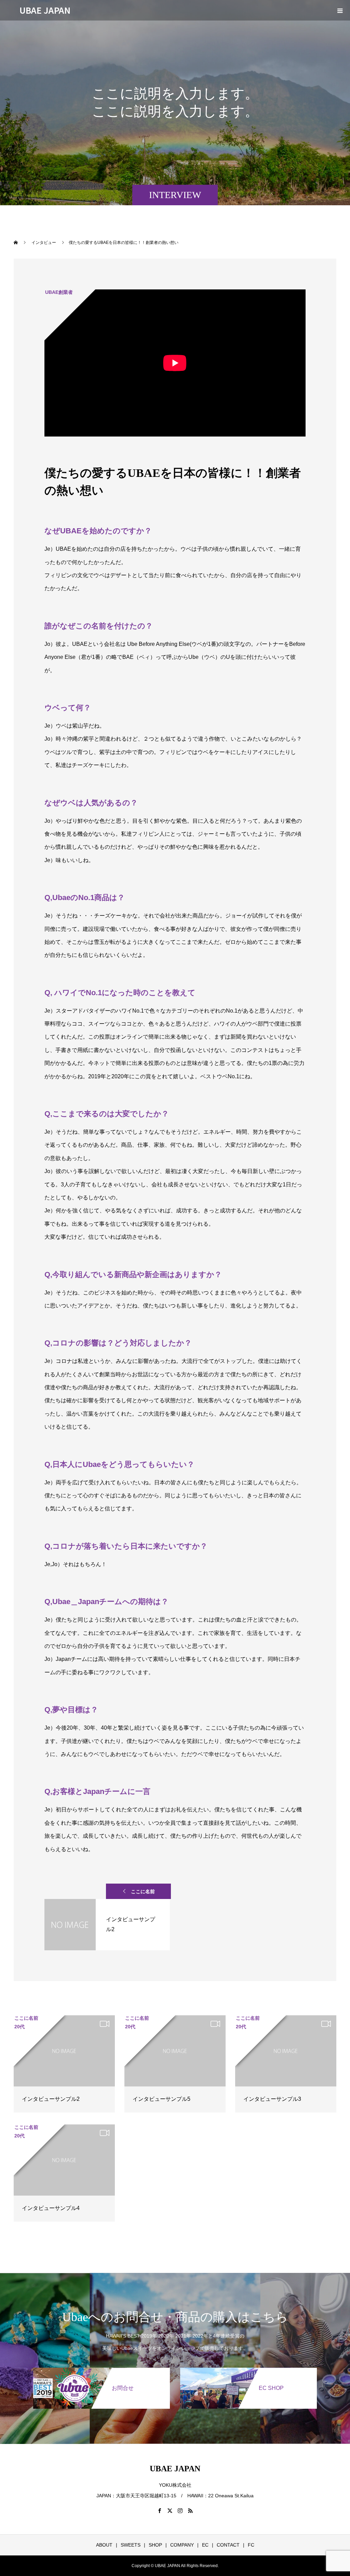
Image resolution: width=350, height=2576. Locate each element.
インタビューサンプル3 (272, 2099)
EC (205, 2545)
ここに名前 (143, 1891)
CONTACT (228, 2545)
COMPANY (182, 2545)
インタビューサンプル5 (161, 2099)
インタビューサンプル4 (51, 2208)
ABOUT (104, 2545)
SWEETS (131, 2545)
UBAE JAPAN (45, 10)
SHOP (155, 2545)
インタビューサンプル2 (51, 2099)
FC (251, 2545)
